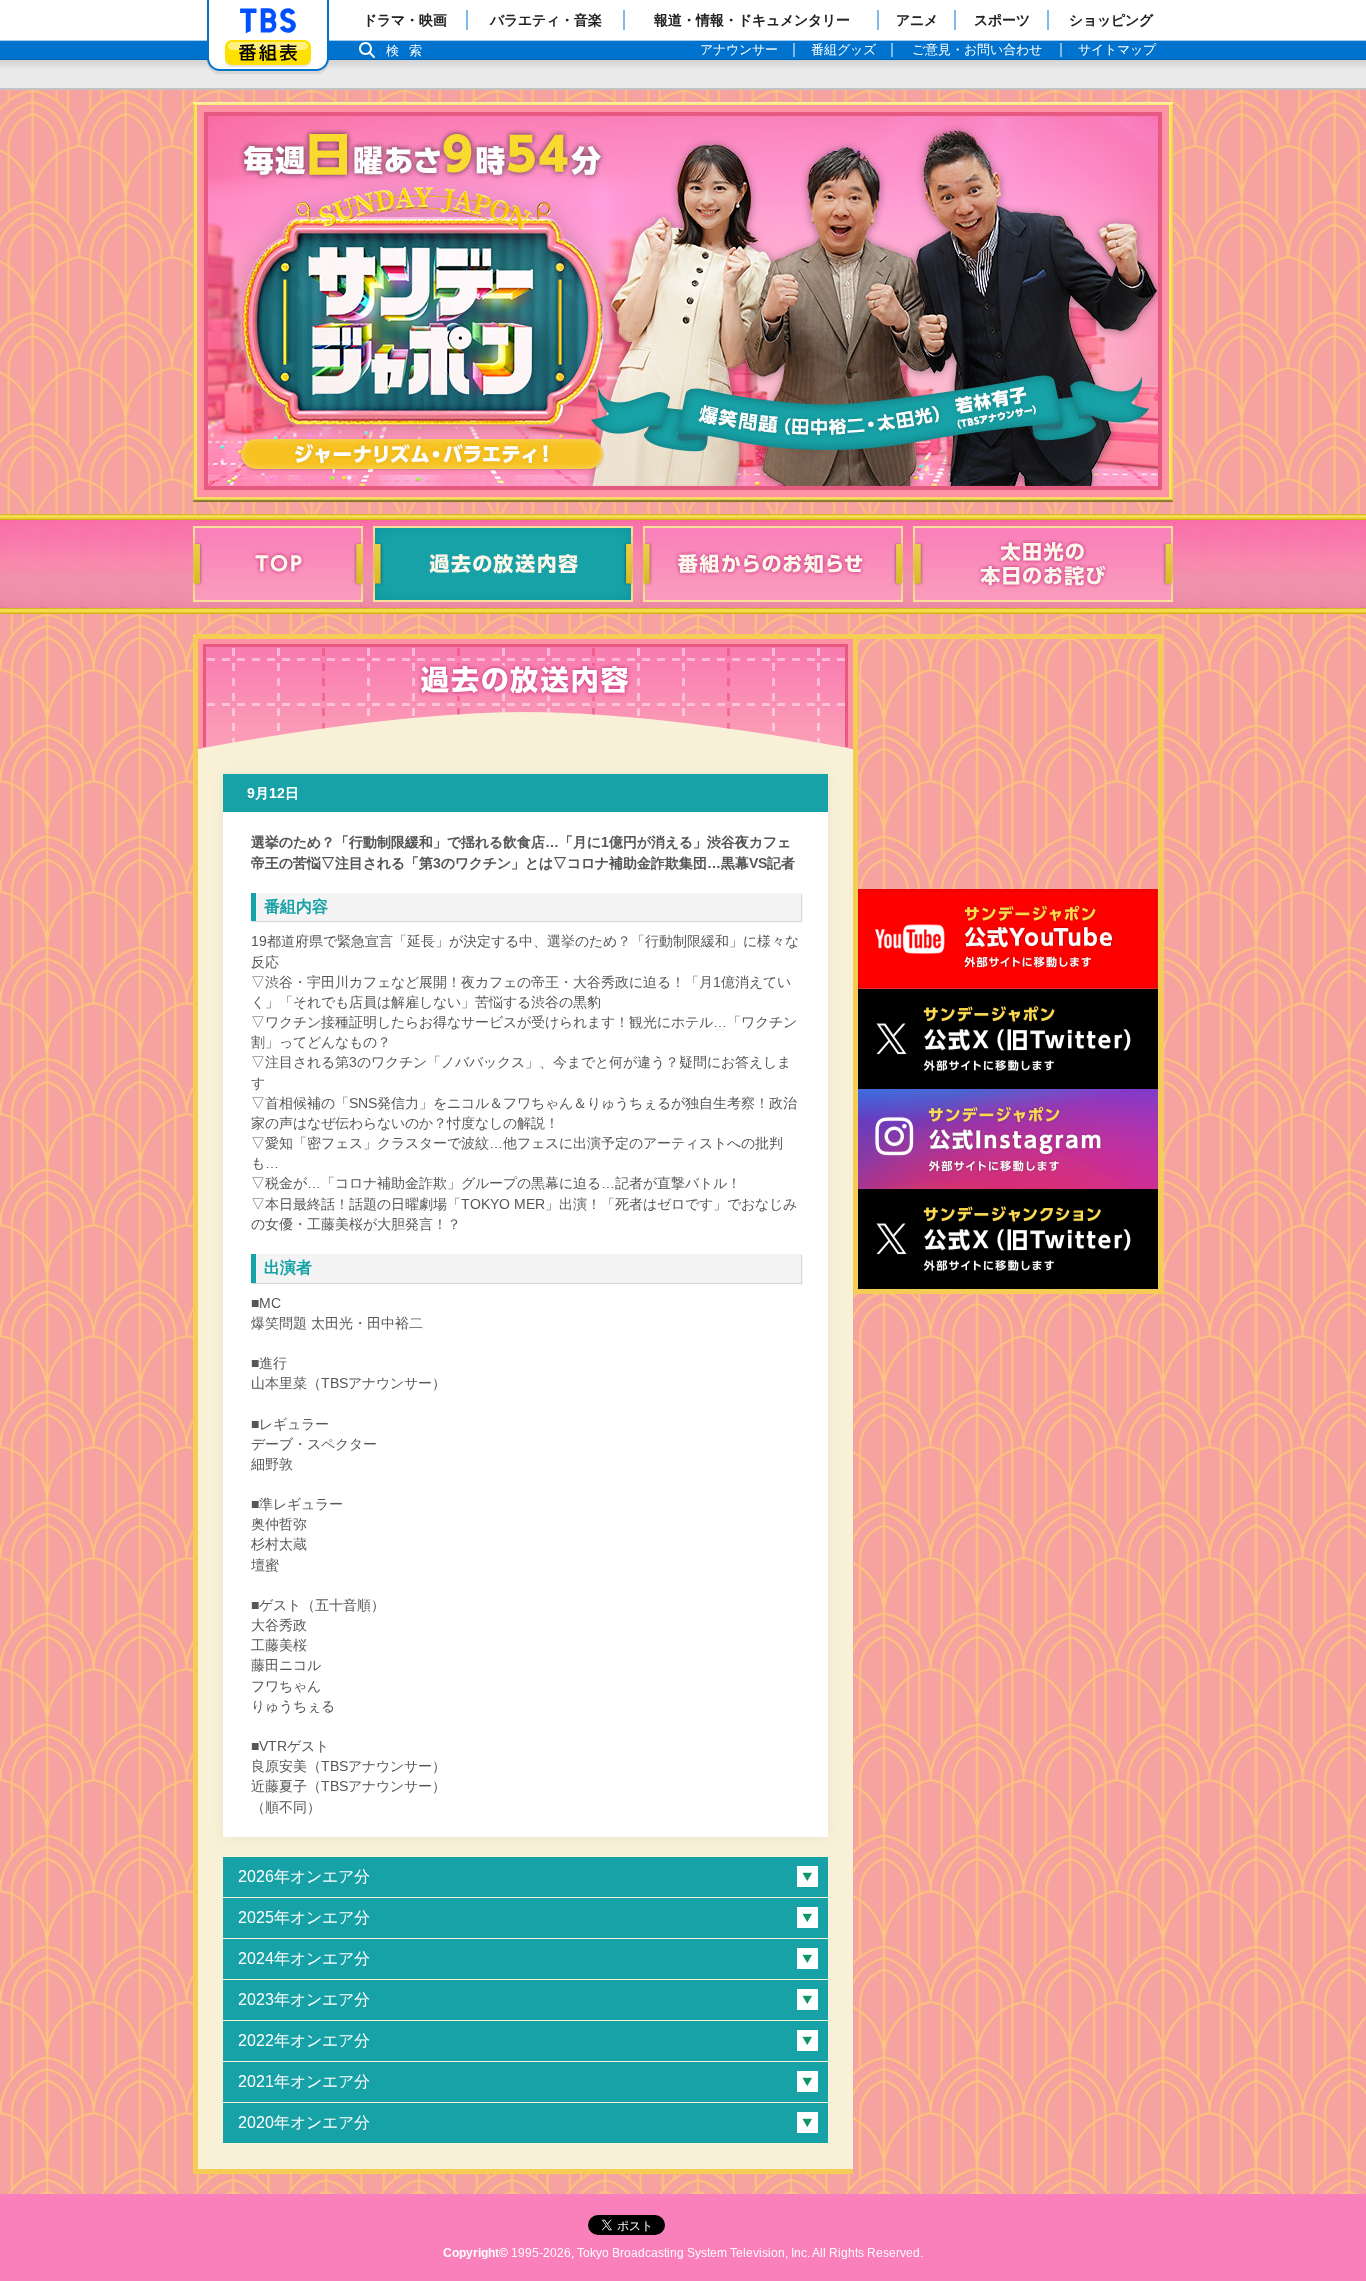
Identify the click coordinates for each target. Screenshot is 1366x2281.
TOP (278, 564)
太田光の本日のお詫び (1043, 564)
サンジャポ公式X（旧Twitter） (1008, 1039)
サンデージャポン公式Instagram (1008, 1139)
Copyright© (475, 2253)
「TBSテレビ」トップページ (268, 21)
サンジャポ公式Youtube (1008, 939)
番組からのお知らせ (773, 564)
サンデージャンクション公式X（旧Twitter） (1008, 1239)
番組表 (268, 52)
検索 (409, 50)
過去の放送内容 (503, 564)
